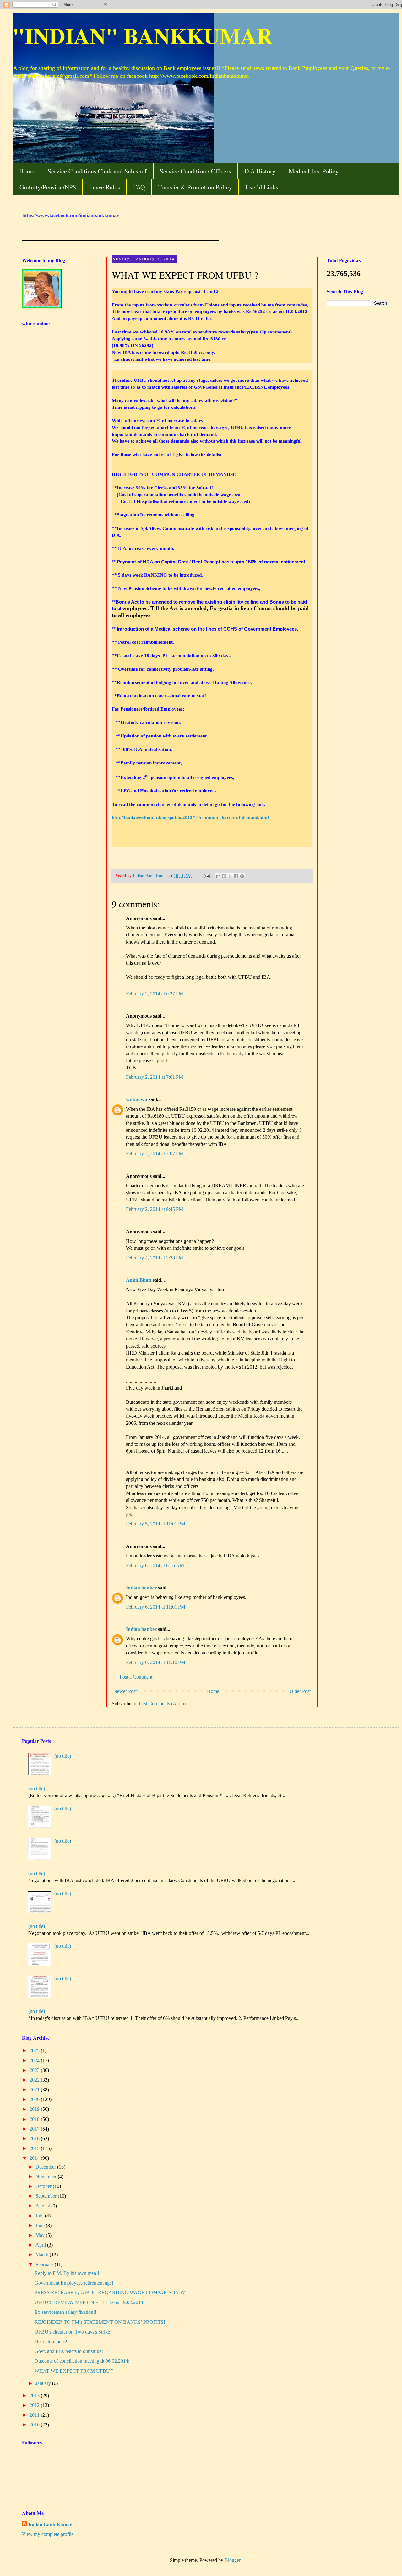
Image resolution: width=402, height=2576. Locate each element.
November (47, 2177)
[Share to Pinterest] (242, 876)
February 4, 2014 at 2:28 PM (155, 1258)
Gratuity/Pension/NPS (48, 187)
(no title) (63, 1756)
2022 (35, 2080)
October (44, 2186)
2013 (35, 2395)
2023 (35, 2070)
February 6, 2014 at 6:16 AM (155, 1565)
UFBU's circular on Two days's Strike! (73, 2332)
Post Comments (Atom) (162, 1703)
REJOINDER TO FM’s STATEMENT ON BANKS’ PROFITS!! (101, 2322)
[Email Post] (206, 876)
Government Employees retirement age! (74, 2283)
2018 (35, 2119)
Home (27, 171)
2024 (35, 2060)
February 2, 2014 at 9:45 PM (155, 1209)
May (41, 2235)
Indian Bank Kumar (50, 2525)
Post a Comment (136, 1677)
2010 (35, 2425)
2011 (35, 2415)
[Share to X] (230, 876)
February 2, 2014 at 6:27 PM (155, 994)
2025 (35, 2050)
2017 (35, 2129)
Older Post (300, 1691)
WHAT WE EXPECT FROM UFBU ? (74, 2371)
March (43, 2255)
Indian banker (141, 1588)
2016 (35, 2139)
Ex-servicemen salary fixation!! (65, 2312)
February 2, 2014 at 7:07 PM (155, 1154)
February (45, 2264)
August (43, 2206)
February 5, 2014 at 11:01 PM (156, 1524)
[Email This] (218, 876)
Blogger (232, 2560)
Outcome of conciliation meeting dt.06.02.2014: (82, 2361)
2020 (35, 2099)
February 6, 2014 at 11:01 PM (156, 1607)
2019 (35, 2109)
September (47, 2196)
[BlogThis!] (224, 876)
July (40, 2216)
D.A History (260, 171)
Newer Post (125, 1691)
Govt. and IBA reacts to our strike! (69, 2351)
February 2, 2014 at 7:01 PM (155, 1077)
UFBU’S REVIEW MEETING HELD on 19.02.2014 (89, 2302)
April (41, 2245)
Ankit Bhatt (139, 1280)
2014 (35, 2158)
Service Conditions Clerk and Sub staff (97, 171)
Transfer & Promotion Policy (195, 187)
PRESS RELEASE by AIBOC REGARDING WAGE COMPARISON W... (111, 2293)
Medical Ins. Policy (314, 171)
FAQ (139, 187)
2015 (35, 2148)
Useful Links (262, 187)
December (46, 2167)
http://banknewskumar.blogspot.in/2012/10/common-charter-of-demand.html (190, 817)
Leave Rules (105, 187)
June (41, 2225)
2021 (35, 2090)
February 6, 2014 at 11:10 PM (156, 1662)
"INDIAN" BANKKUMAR (143, 35)
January (44, 2383)
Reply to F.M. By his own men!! (67, 2273)
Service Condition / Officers (196, 171)
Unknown (137, 1099)
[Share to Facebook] (236, 876)
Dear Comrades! (51, 2342)
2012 (35, 2405)
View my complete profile (48, 2534)
